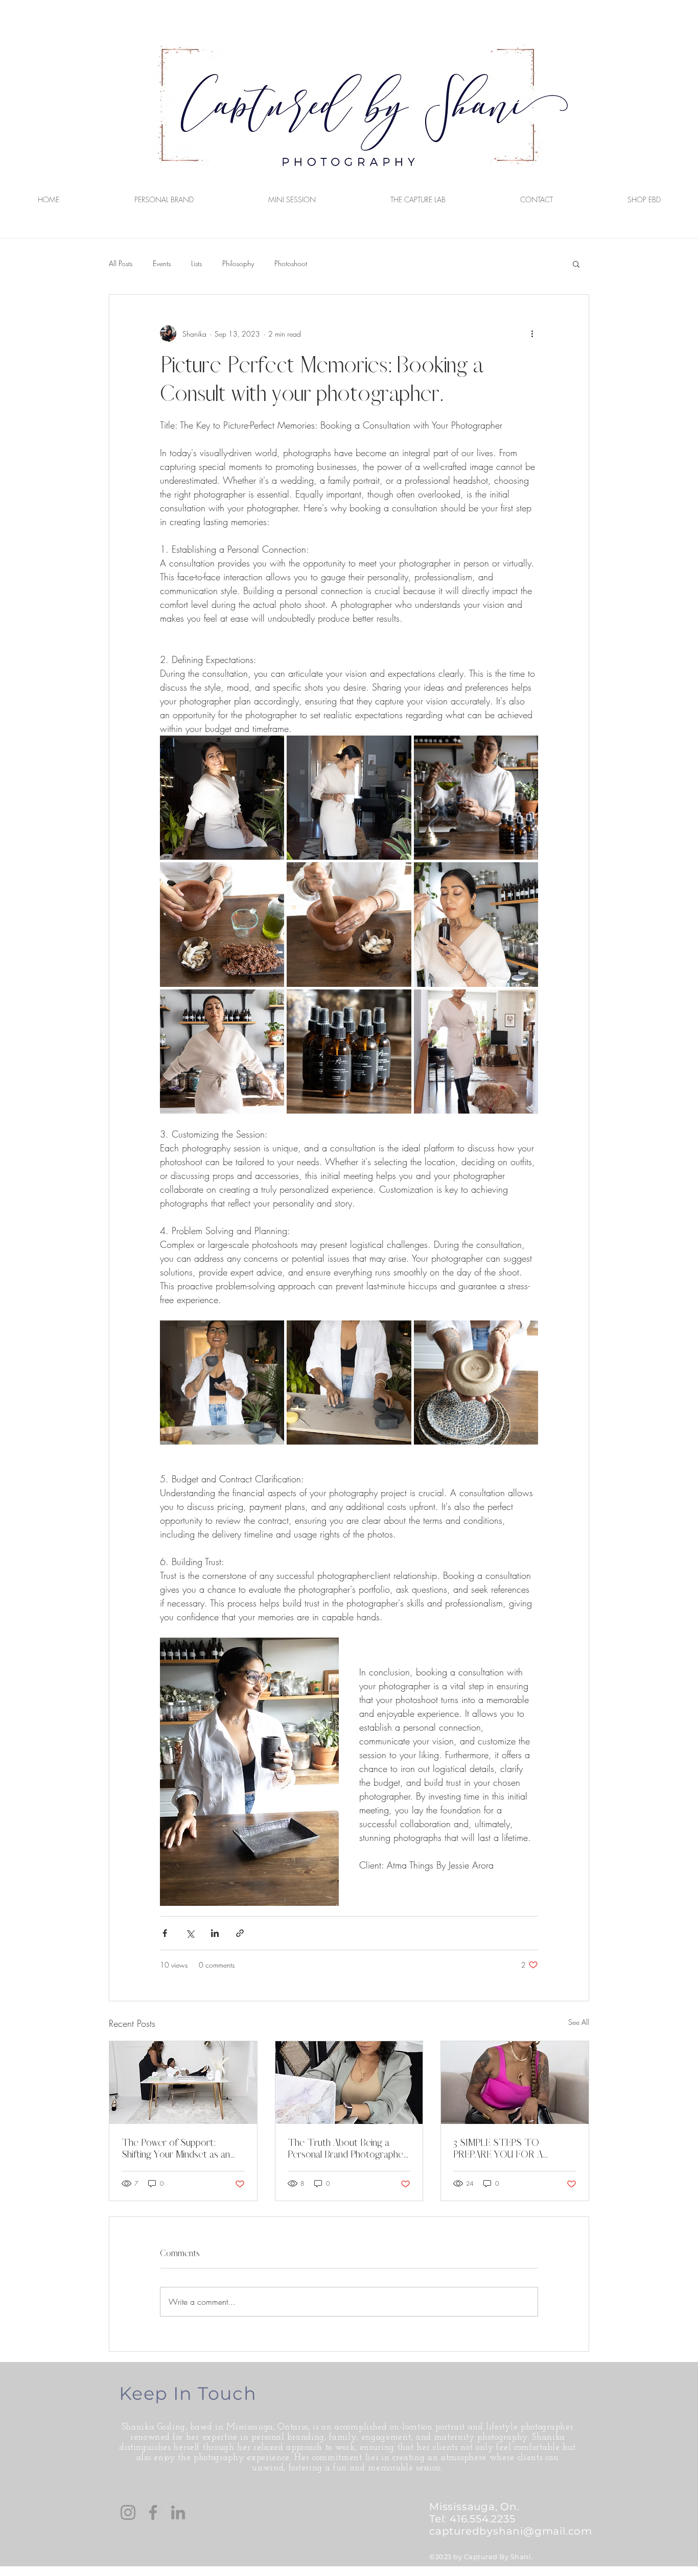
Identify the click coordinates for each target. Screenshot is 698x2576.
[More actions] (532, 334)
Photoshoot (291, 263)
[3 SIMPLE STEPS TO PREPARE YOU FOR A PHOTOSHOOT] (515, 2083)
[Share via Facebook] (165, 1933)
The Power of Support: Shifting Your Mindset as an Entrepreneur (176, 2148)
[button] (576, 264)
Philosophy (238, 263)
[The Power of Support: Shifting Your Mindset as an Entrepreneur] (183, 2083)
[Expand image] (222, 798)
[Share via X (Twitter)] (190, 1933)
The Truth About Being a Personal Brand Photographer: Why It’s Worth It (348, 2148)
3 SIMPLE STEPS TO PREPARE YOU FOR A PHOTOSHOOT (498, 2148)
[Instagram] (128, 2512)
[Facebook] (153, 2512)
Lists (196, 263)
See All (579, 2022)
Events (162, 263)
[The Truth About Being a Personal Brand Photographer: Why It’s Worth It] (349, 2083)
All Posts (121, 263)
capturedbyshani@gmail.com (511, 2531)
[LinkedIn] (178, 2512)
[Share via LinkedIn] (215, 1933)
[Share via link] (240, 1933)
